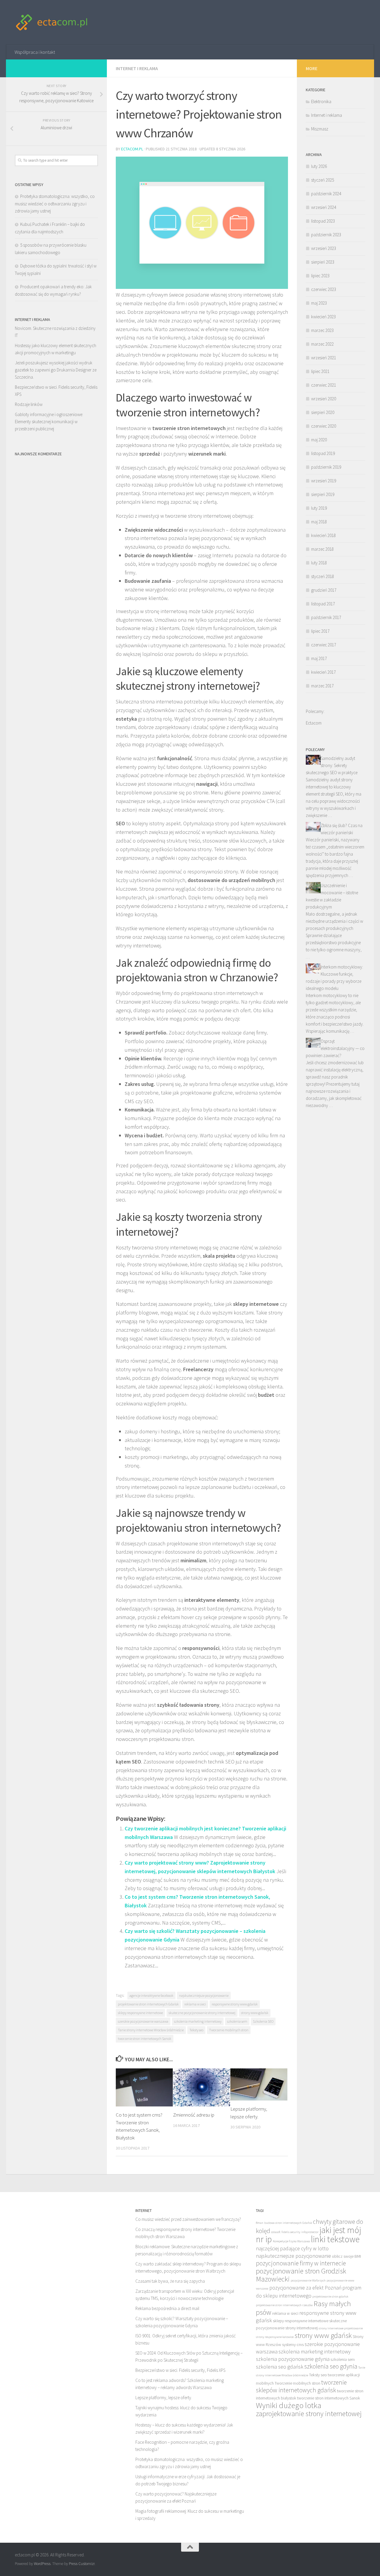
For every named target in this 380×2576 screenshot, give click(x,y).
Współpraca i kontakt (35, 52)
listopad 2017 (323, 604)
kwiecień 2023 (323, 317)
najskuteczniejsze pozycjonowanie (204, 1995)
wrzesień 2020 (324, 399)
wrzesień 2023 (324, 248)
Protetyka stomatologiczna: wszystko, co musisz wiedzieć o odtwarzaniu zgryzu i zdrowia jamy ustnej (55, 204)
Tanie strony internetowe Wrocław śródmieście (151, 2030)
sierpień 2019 (323, 494)
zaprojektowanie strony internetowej (309, 2414)
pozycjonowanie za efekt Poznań (305, 2288)
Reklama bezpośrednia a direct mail (167, 2308)
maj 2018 (319, 522)
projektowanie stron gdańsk (330, 2296)
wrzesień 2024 (324, 207)
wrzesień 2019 (324, 481)
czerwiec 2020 (324, 426)
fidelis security (291, 2232)
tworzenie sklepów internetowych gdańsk (301, 2386)
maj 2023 (319, 303)
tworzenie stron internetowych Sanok (145, 2039)
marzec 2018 (322, 549)
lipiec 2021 (320, 371)
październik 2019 (326, 467)
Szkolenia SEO (263, 2021)
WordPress (42, 2564)
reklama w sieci (195, 2004)
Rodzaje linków (29, 404)
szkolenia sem (237, 2021)
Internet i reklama (137, 68)
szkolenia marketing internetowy (198, 2021)
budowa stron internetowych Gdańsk (288, 2223)
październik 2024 (326, 194)
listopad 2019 (323, 453)
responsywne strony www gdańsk (235, 2004)
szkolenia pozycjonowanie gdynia (293, 2359)
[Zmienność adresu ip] (202, 2087)
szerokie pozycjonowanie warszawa (143, 2021)
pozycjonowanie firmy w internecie (301, 2263)
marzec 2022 (322, 344)
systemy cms (293, 2344)
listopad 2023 (323, 221)
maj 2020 (319, 440)
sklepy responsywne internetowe (140, 2013)
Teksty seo (196, 2030)
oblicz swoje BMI (346, 2256)
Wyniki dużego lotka (289, 2405)
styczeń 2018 (323, 576)
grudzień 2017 (324, 590)
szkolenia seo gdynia (331, 2366)
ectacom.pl (132, 149)
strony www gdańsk (255, 2013)
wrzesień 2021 (324, 358)
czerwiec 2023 (324, 289)
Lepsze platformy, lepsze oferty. (164, 2398)
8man (260, 2223)
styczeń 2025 (323, 180)
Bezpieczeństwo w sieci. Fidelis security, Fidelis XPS (180, 2370)
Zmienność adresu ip (194, 2115)
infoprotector (310, 2232)
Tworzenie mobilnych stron (229, 2030)
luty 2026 (319, 166)
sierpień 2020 (323, 412)
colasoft (276, 2232)
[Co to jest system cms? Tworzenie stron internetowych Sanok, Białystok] (144, 2087)
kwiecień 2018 (323, 535)
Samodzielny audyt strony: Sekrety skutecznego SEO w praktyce (332, 765)
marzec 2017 (322, 686)
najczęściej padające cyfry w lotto (292, 2248)
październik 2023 (326, 235)
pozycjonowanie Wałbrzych (308, 2280)
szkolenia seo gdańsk (280, 2367)
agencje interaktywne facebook (151, 1995)
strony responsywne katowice (275, 2337)
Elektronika (321, 101)
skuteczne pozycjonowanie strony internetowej (202, 2013)
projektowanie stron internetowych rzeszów (284, 2305)
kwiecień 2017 (323, 672)
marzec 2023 (322, 330)
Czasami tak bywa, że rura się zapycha (170, 2281)
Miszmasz (320, 129)
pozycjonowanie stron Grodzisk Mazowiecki (301, 2275)
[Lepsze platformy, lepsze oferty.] (259, 2084)
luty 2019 (319, 508)
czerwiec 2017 (324, 645)
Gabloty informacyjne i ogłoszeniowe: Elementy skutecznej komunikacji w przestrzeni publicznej (49, 422)
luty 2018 (319, 563)
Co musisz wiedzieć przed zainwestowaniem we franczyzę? (188, 2219)
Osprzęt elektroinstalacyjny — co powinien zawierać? (335, 1048)
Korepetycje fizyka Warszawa (291, 2241)
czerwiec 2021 (324, 385)
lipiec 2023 (320, 276)
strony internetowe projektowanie (341, 2328)
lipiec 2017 (320, 631)
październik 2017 (326, 617)
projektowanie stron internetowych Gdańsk (148, 2004)
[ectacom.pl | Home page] (52, 22)
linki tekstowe (335, 2239)
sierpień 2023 (323, 262)
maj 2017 (319, 658)
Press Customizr (82, 2564)
